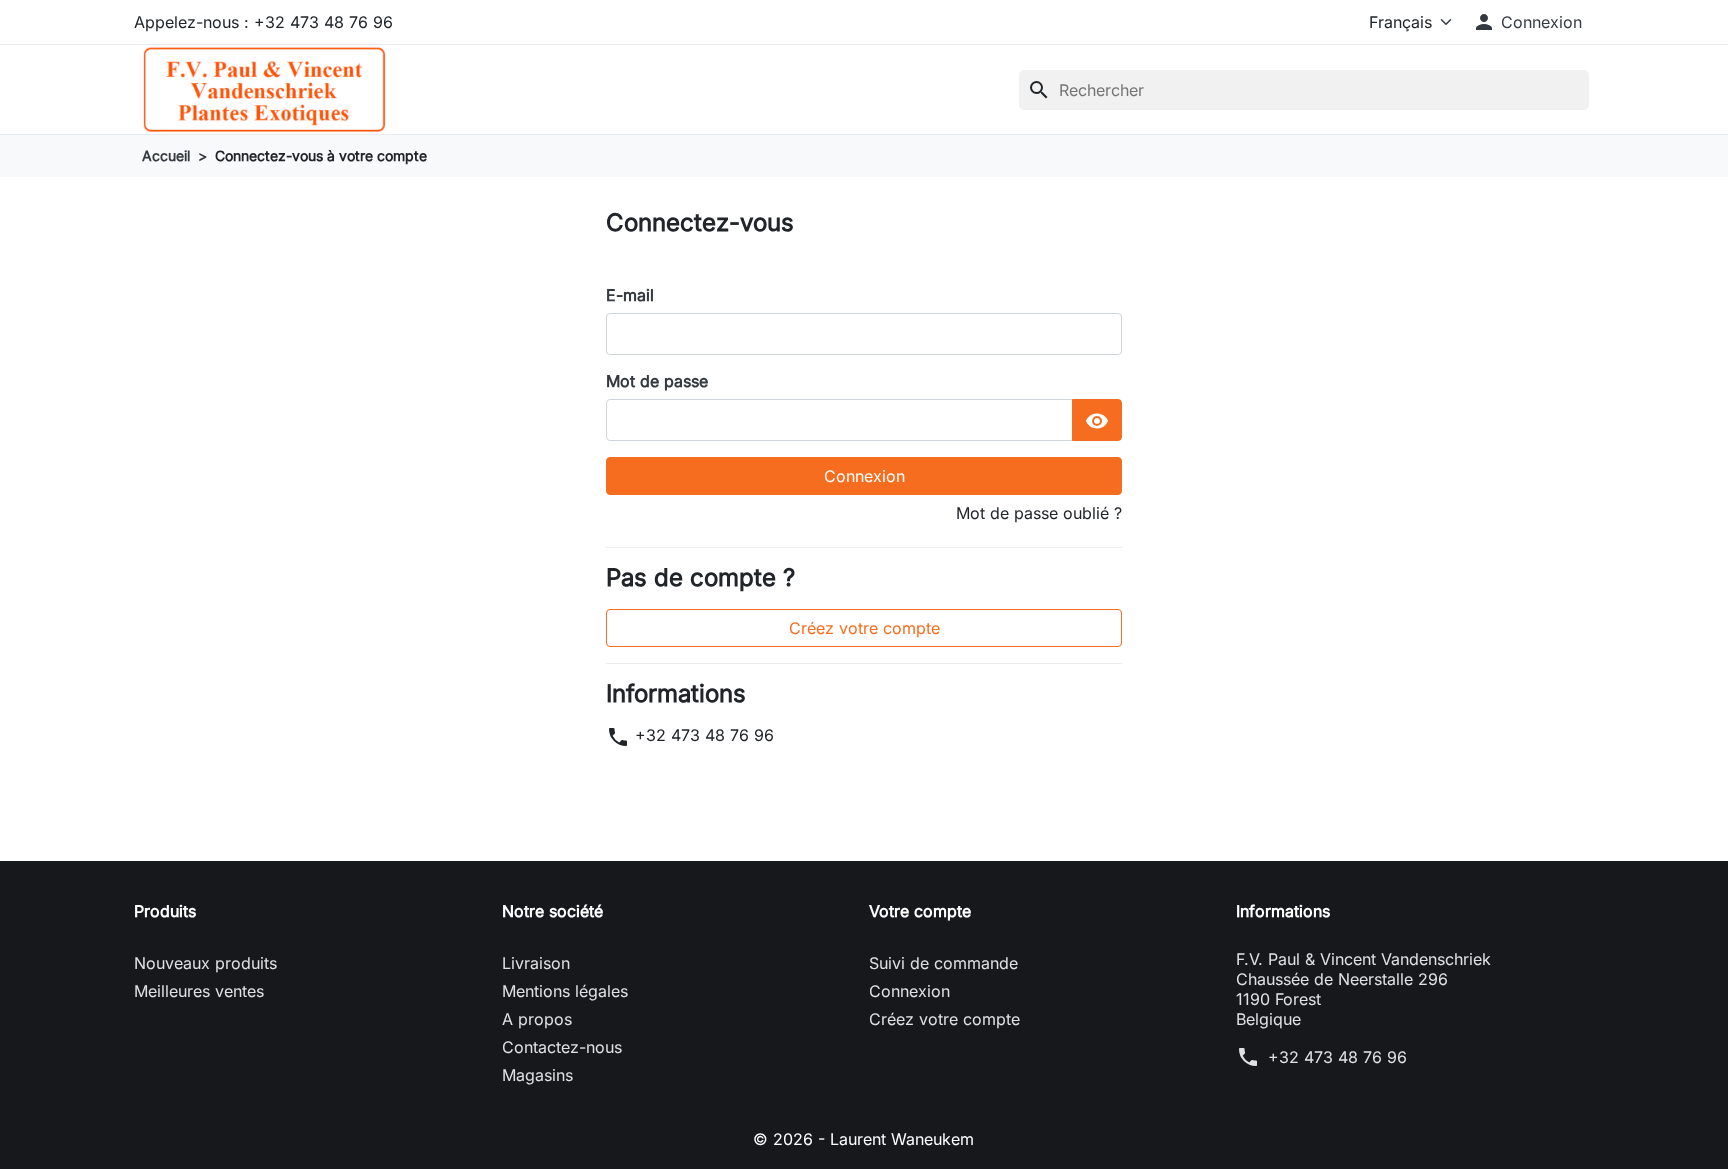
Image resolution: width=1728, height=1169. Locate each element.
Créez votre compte (864, 628)
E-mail (630, 295)
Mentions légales (565, 991)
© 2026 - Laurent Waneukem (863, 1139)
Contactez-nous (562, 1047)
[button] (1527, 22)
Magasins (537, 1075)
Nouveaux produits (205, 963)
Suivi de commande (943, 963)
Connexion (864, 476)
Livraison (536, 963)
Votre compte (920, 911)
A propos (537, 1019)
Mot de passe (657, 381)
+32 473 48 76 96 (704, 735)
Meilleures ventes (199, 991)
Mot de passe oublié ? (1039, 513)
